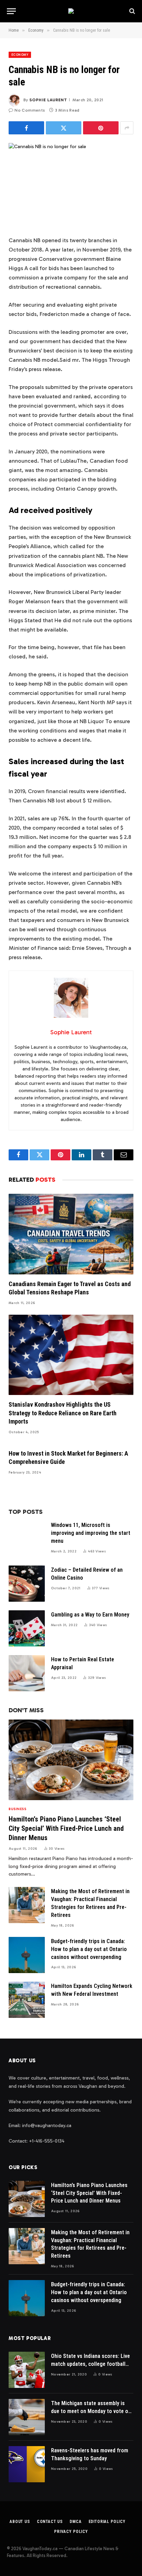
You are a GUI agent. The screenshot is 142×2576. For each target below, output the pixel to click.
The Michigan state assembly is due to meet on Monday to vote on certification (91, 2411)
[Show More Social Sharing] (127, 128)
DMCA (75, 2522)
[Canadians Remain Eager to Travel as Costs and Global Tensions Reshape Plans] (71, 1234)
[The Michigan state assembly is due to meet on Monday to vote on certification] (27, 2417)
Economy (20, 55)
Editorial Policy (107, 2522)
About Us (20, 2522)
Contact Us (50, 2522)
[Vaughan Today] (71, 11)
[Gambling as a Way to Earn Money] (27, 1628)
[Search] (131, 11)
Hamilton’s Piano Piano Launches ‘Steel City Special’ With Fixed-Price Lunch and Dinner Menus (66, 1828)
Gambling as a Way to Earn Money (90, 1615)
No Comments (30, 110)
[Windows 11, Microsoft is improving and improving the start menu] (27, 1539)
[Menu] (11, 11)
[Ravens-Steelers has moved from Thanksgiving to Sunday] (27, 2464)
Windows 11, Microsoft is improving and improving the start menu (91, 1533)
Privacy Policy (71, 2532)
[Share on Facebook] (26, 128)
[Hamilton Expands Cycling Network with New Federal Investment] (27, 2000)
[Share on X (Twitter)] (64, 128)
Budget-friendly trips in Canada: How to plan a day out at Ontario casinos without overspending (89, 1949)
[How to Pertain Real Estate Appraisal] (27, 1673)
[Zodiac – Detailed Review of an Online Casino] (27, 1584)
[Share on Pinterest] (101, 128)
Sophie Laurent (48, 100)
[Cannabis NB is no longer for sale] (71, 184)
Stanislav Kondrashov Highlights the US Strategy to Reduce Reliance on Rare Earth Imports (63, 1413)
